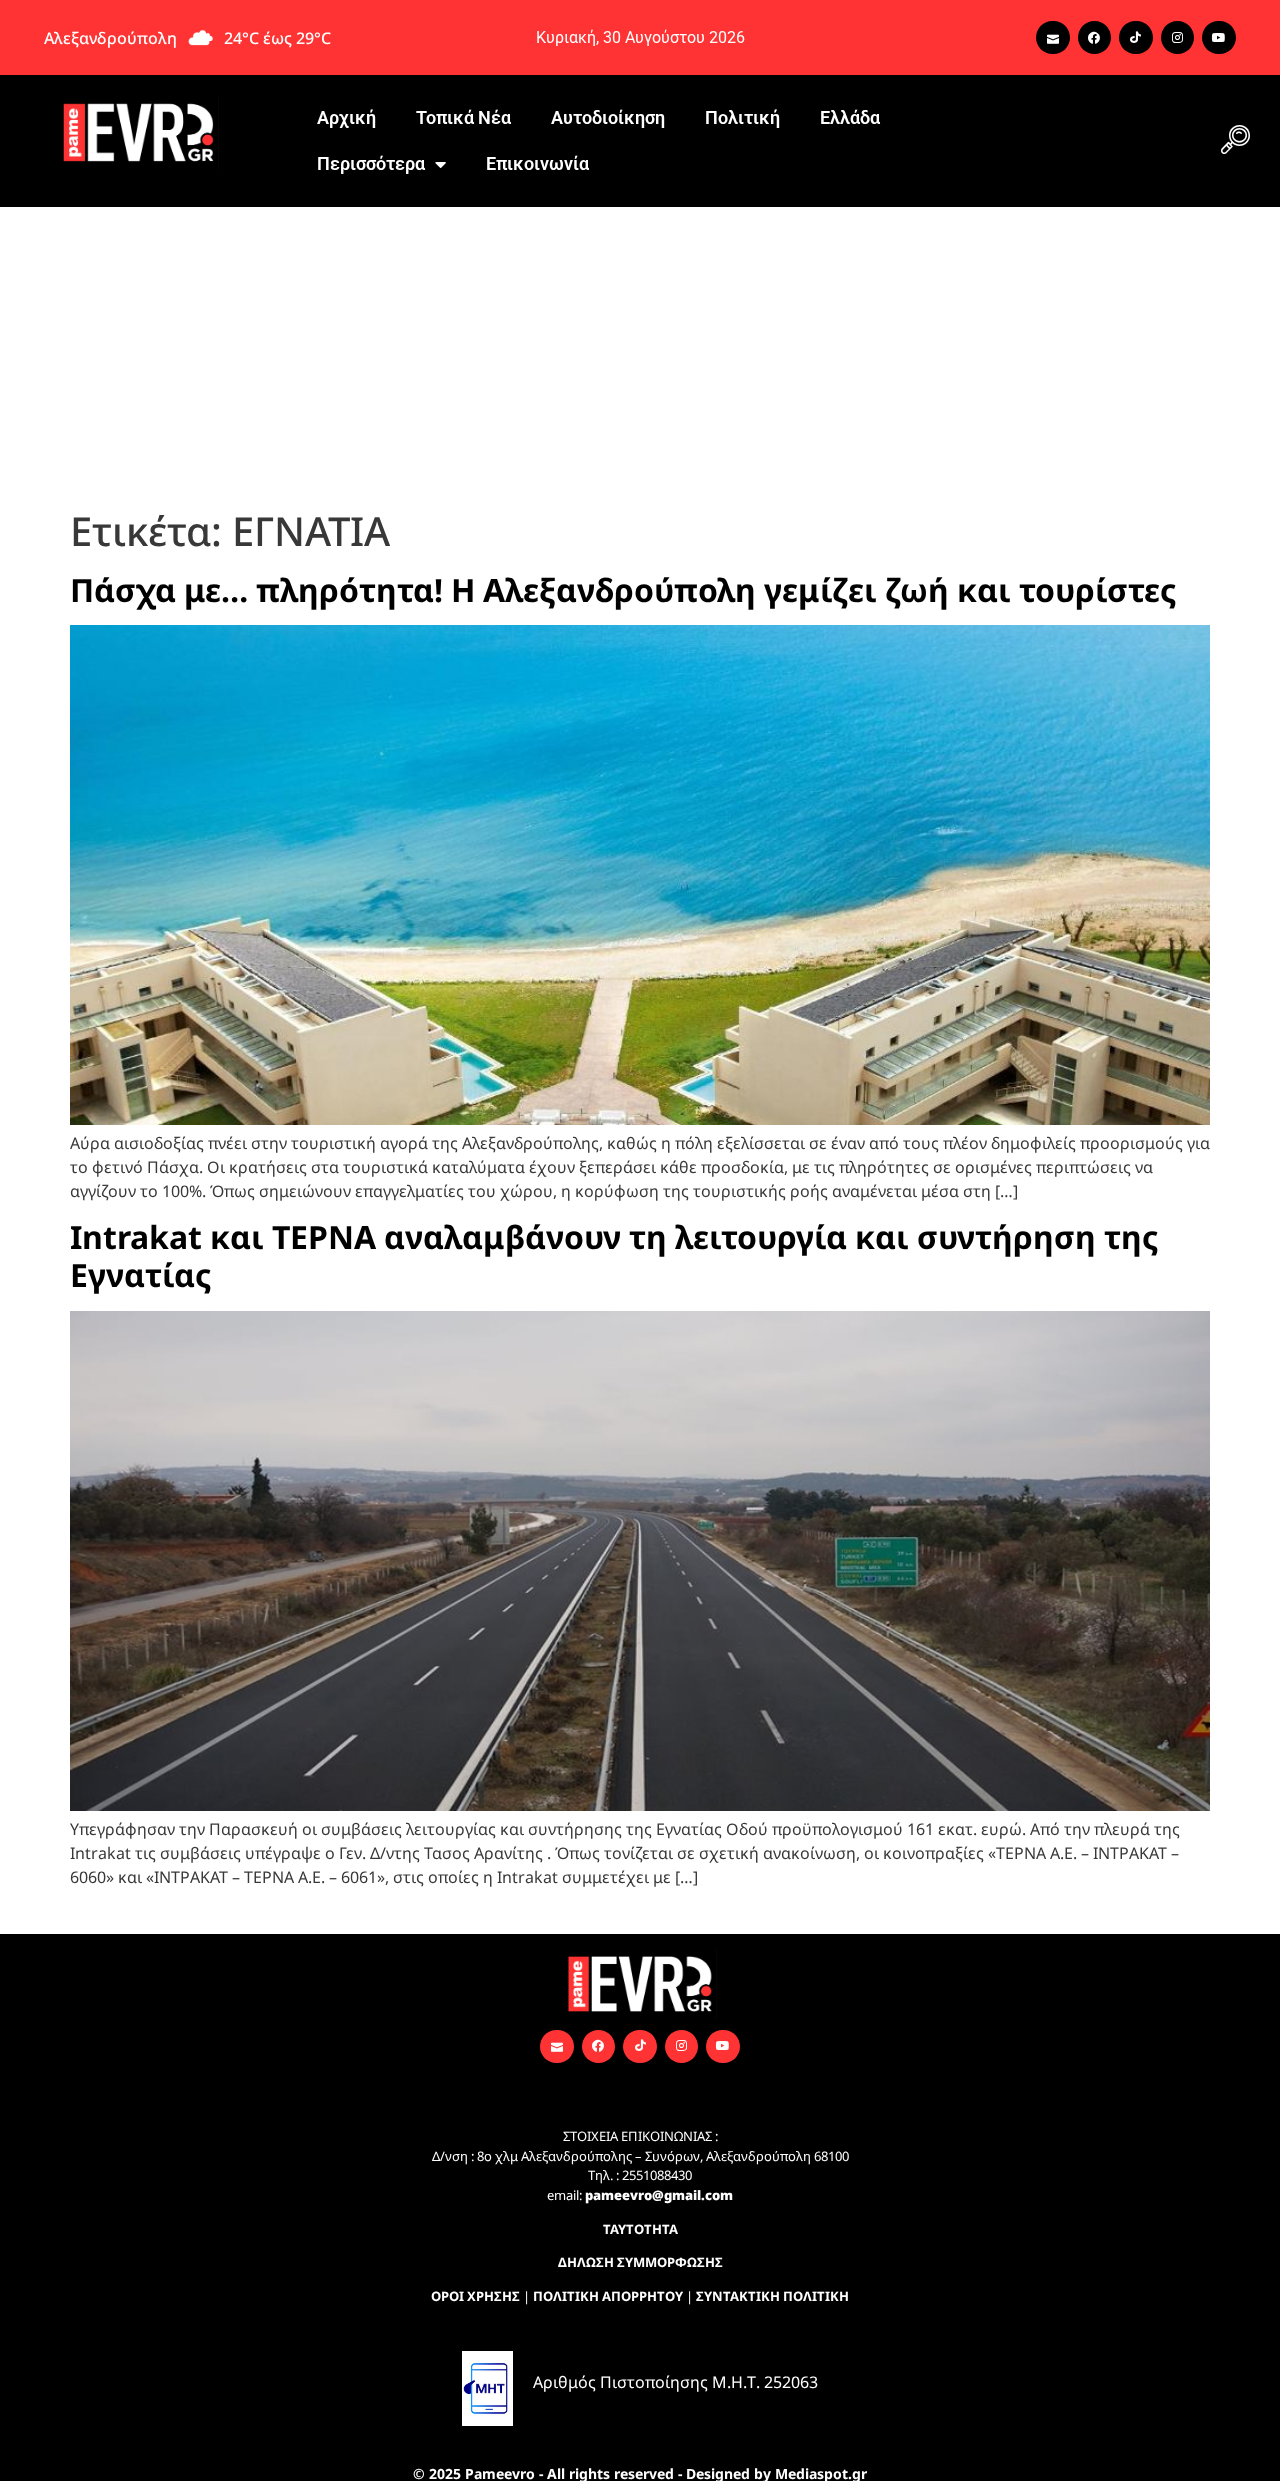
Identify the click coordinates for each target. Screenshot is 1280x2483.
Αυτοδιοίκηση (608, 117)
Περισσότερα (371, 163)
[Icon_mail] (1053, 38)
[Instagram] (1178, 38)
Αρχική (346, 117)
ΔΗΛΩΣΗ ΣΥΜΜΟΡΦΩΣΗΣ (640, 2262)
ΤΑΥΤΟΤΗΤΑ (640, 2229)
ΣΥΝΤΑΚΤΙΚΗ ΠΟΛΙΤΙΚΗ (772, 2296)
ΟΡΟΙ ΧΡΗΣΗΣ (475, 2296)
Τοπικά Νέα (463, 117)
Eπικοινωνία (537, 163)
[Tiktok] (1136, 38)
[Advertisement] (640, 357)
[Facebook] (1095, 38)
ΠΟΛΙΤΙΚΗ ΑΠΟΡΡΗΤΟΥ (608, 2296)
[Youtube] (1219, 38)
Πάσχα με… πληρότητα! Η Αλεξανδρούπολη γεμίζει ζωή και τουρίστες (623, 589)
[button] (1235, 141)
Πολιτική (742, 117)
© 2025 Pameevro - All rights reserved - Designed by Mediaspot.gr (640, 2473)
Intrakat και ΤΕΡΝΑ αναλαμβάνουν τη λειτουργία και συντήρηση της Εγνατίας (614, 1255)
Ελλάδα (850, 117)
